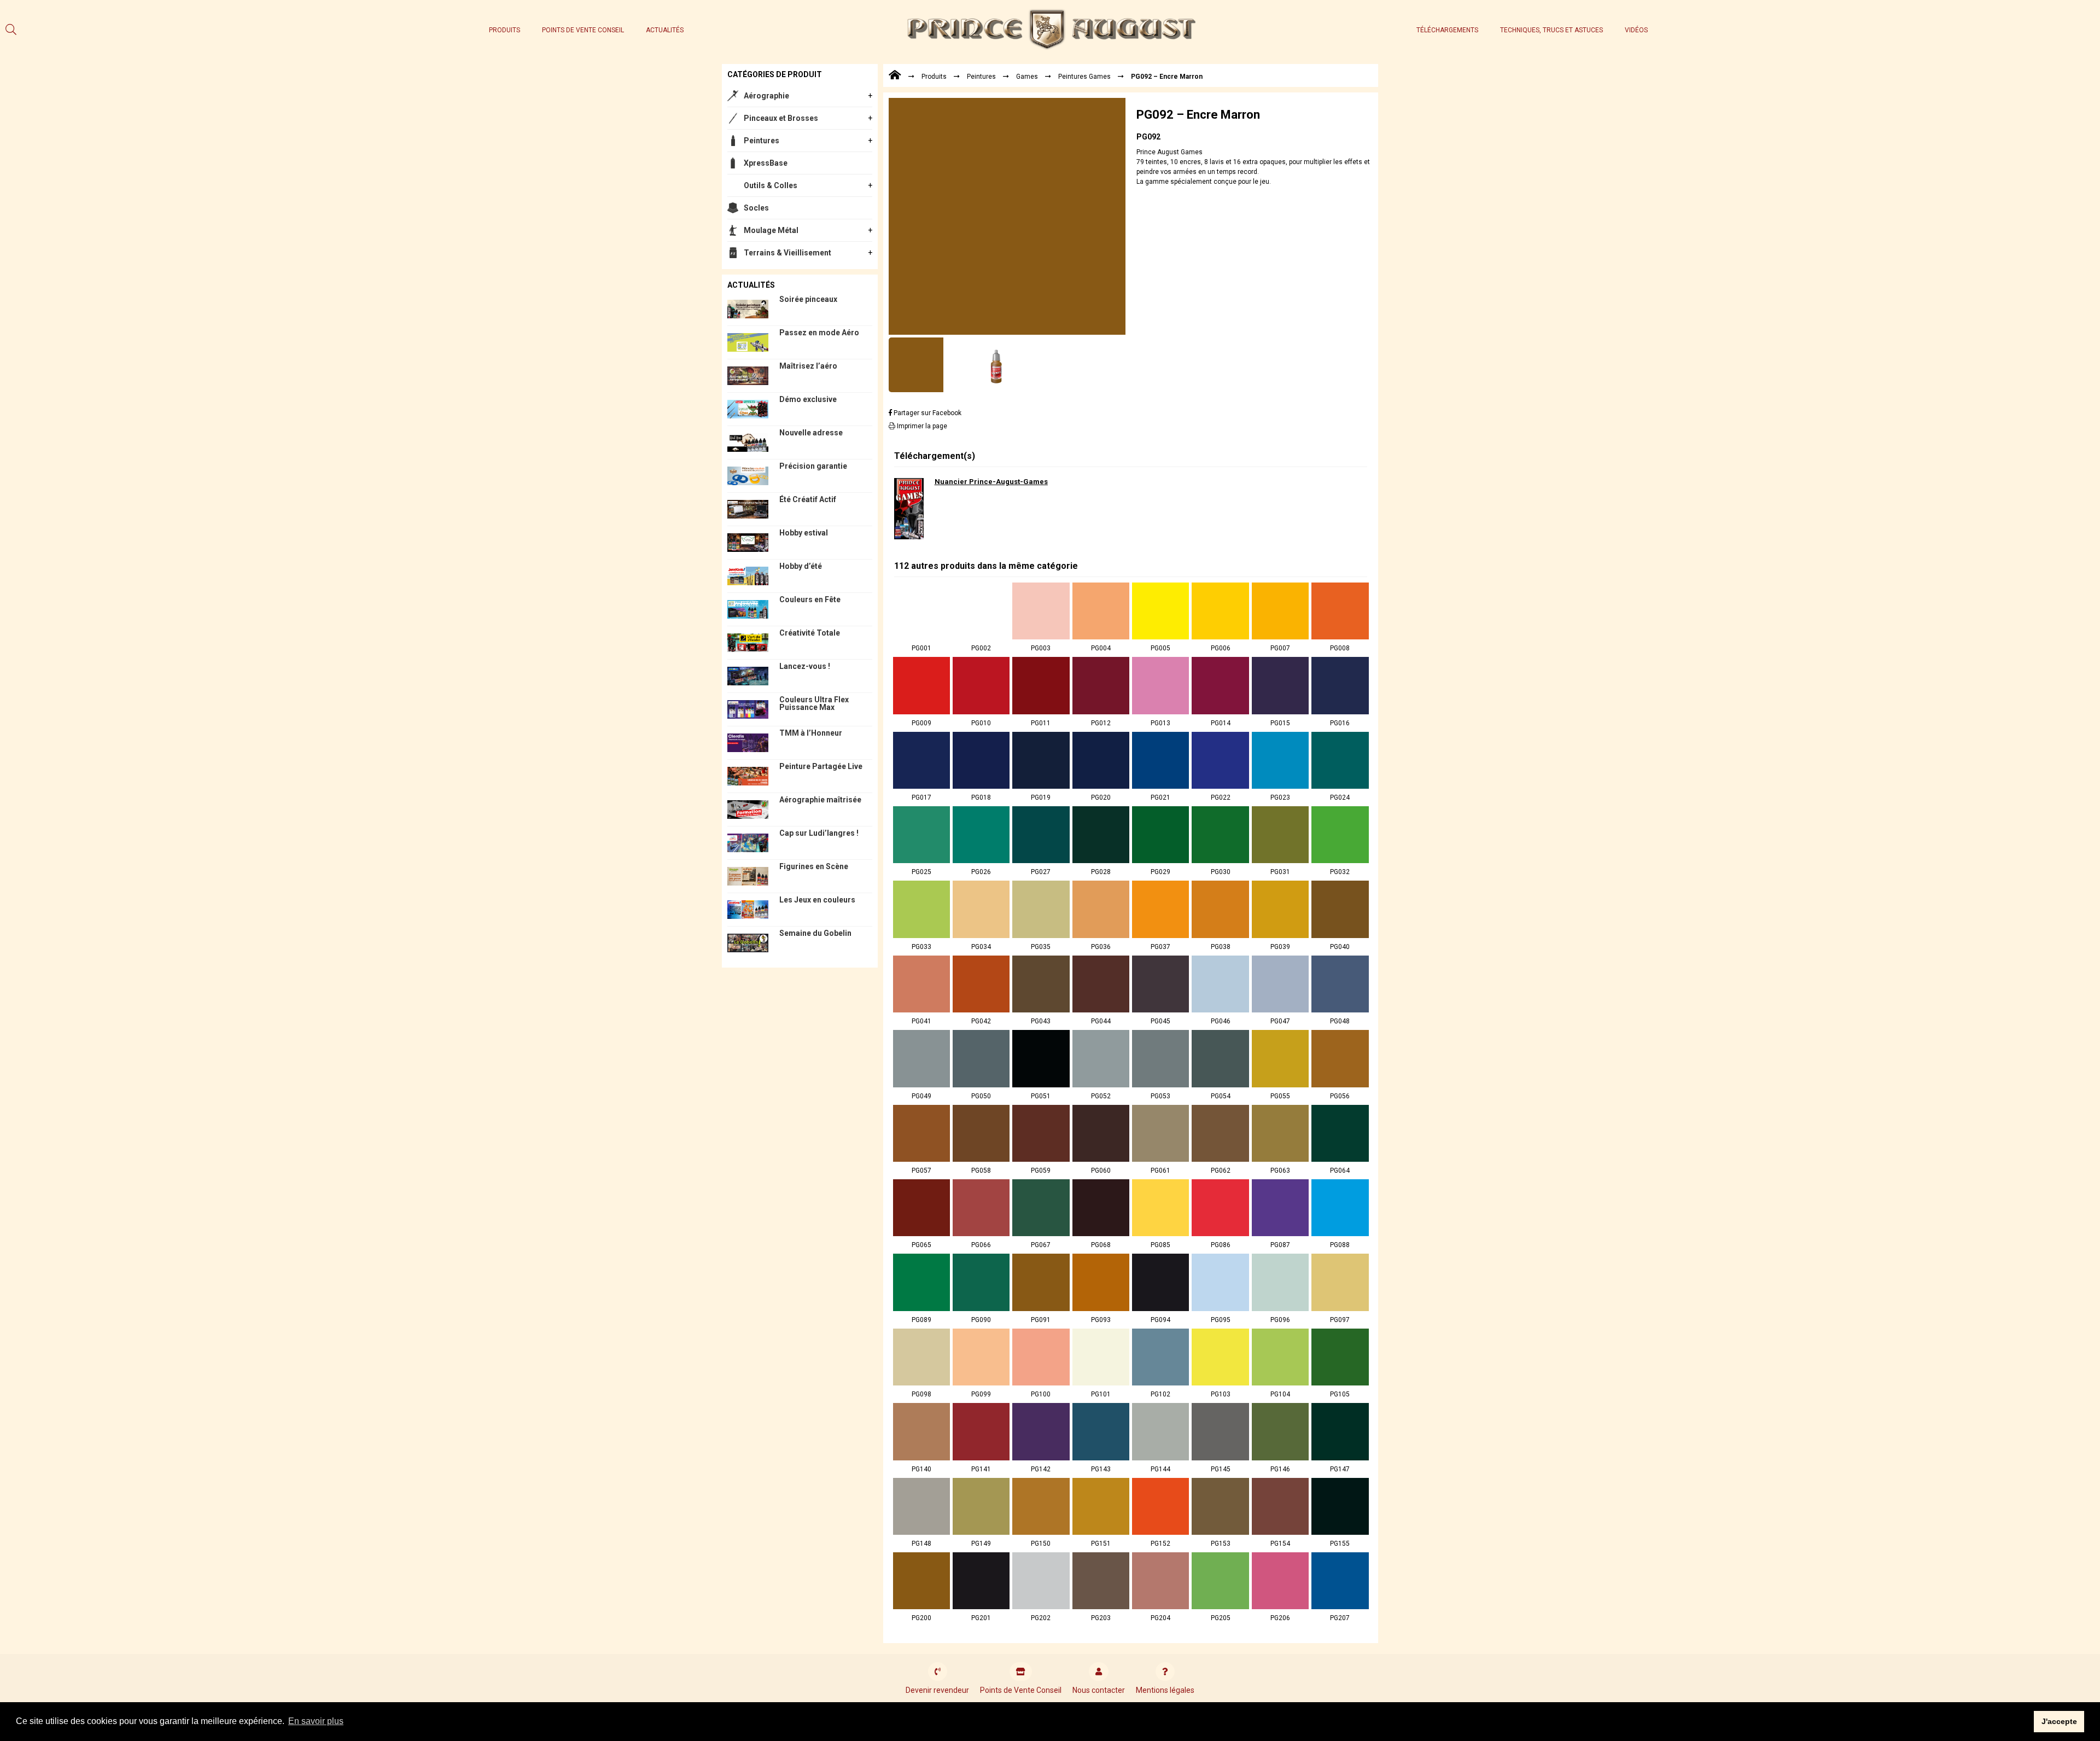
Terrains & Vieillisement (787, 253)
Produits (504, 30)
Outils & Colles (771, 185)
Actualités (665, 30)
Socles (756, 208)
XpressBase (766, 163)
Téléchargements (1447, 30)
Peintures (762, 141)
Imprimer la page (921, 426)
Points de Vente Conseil (583, 30)
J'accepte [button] (2059, 1721)
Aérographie (766, 96)
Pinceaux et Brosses (781, 118)
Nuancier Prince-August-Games (991, 482)
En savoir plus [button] (316, 1721)
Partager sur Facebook (927, 413)
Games (1027, 77)
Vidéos (1636, 30)
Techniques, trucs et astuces (1551, 30)
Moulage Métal (771, 230)
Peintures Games (1084, 77)
